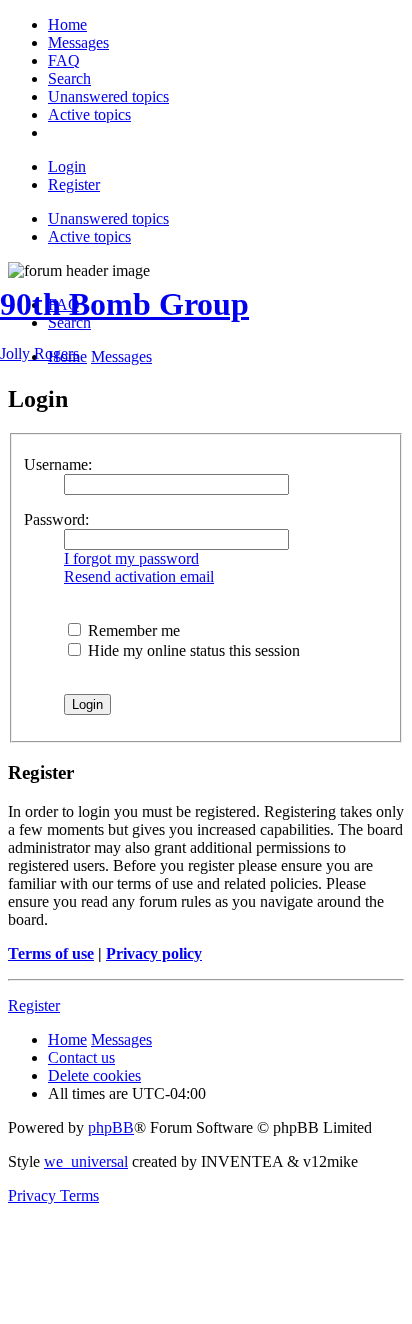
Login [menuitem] (67, 166)
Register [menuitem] (74, 184)
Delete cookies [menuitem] (94, 1075)
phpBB (111, 1127)
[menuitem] (67, 24)
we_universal (86, 1161)
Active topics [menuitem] (89, 236)
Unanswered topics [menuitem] (108, 218)
